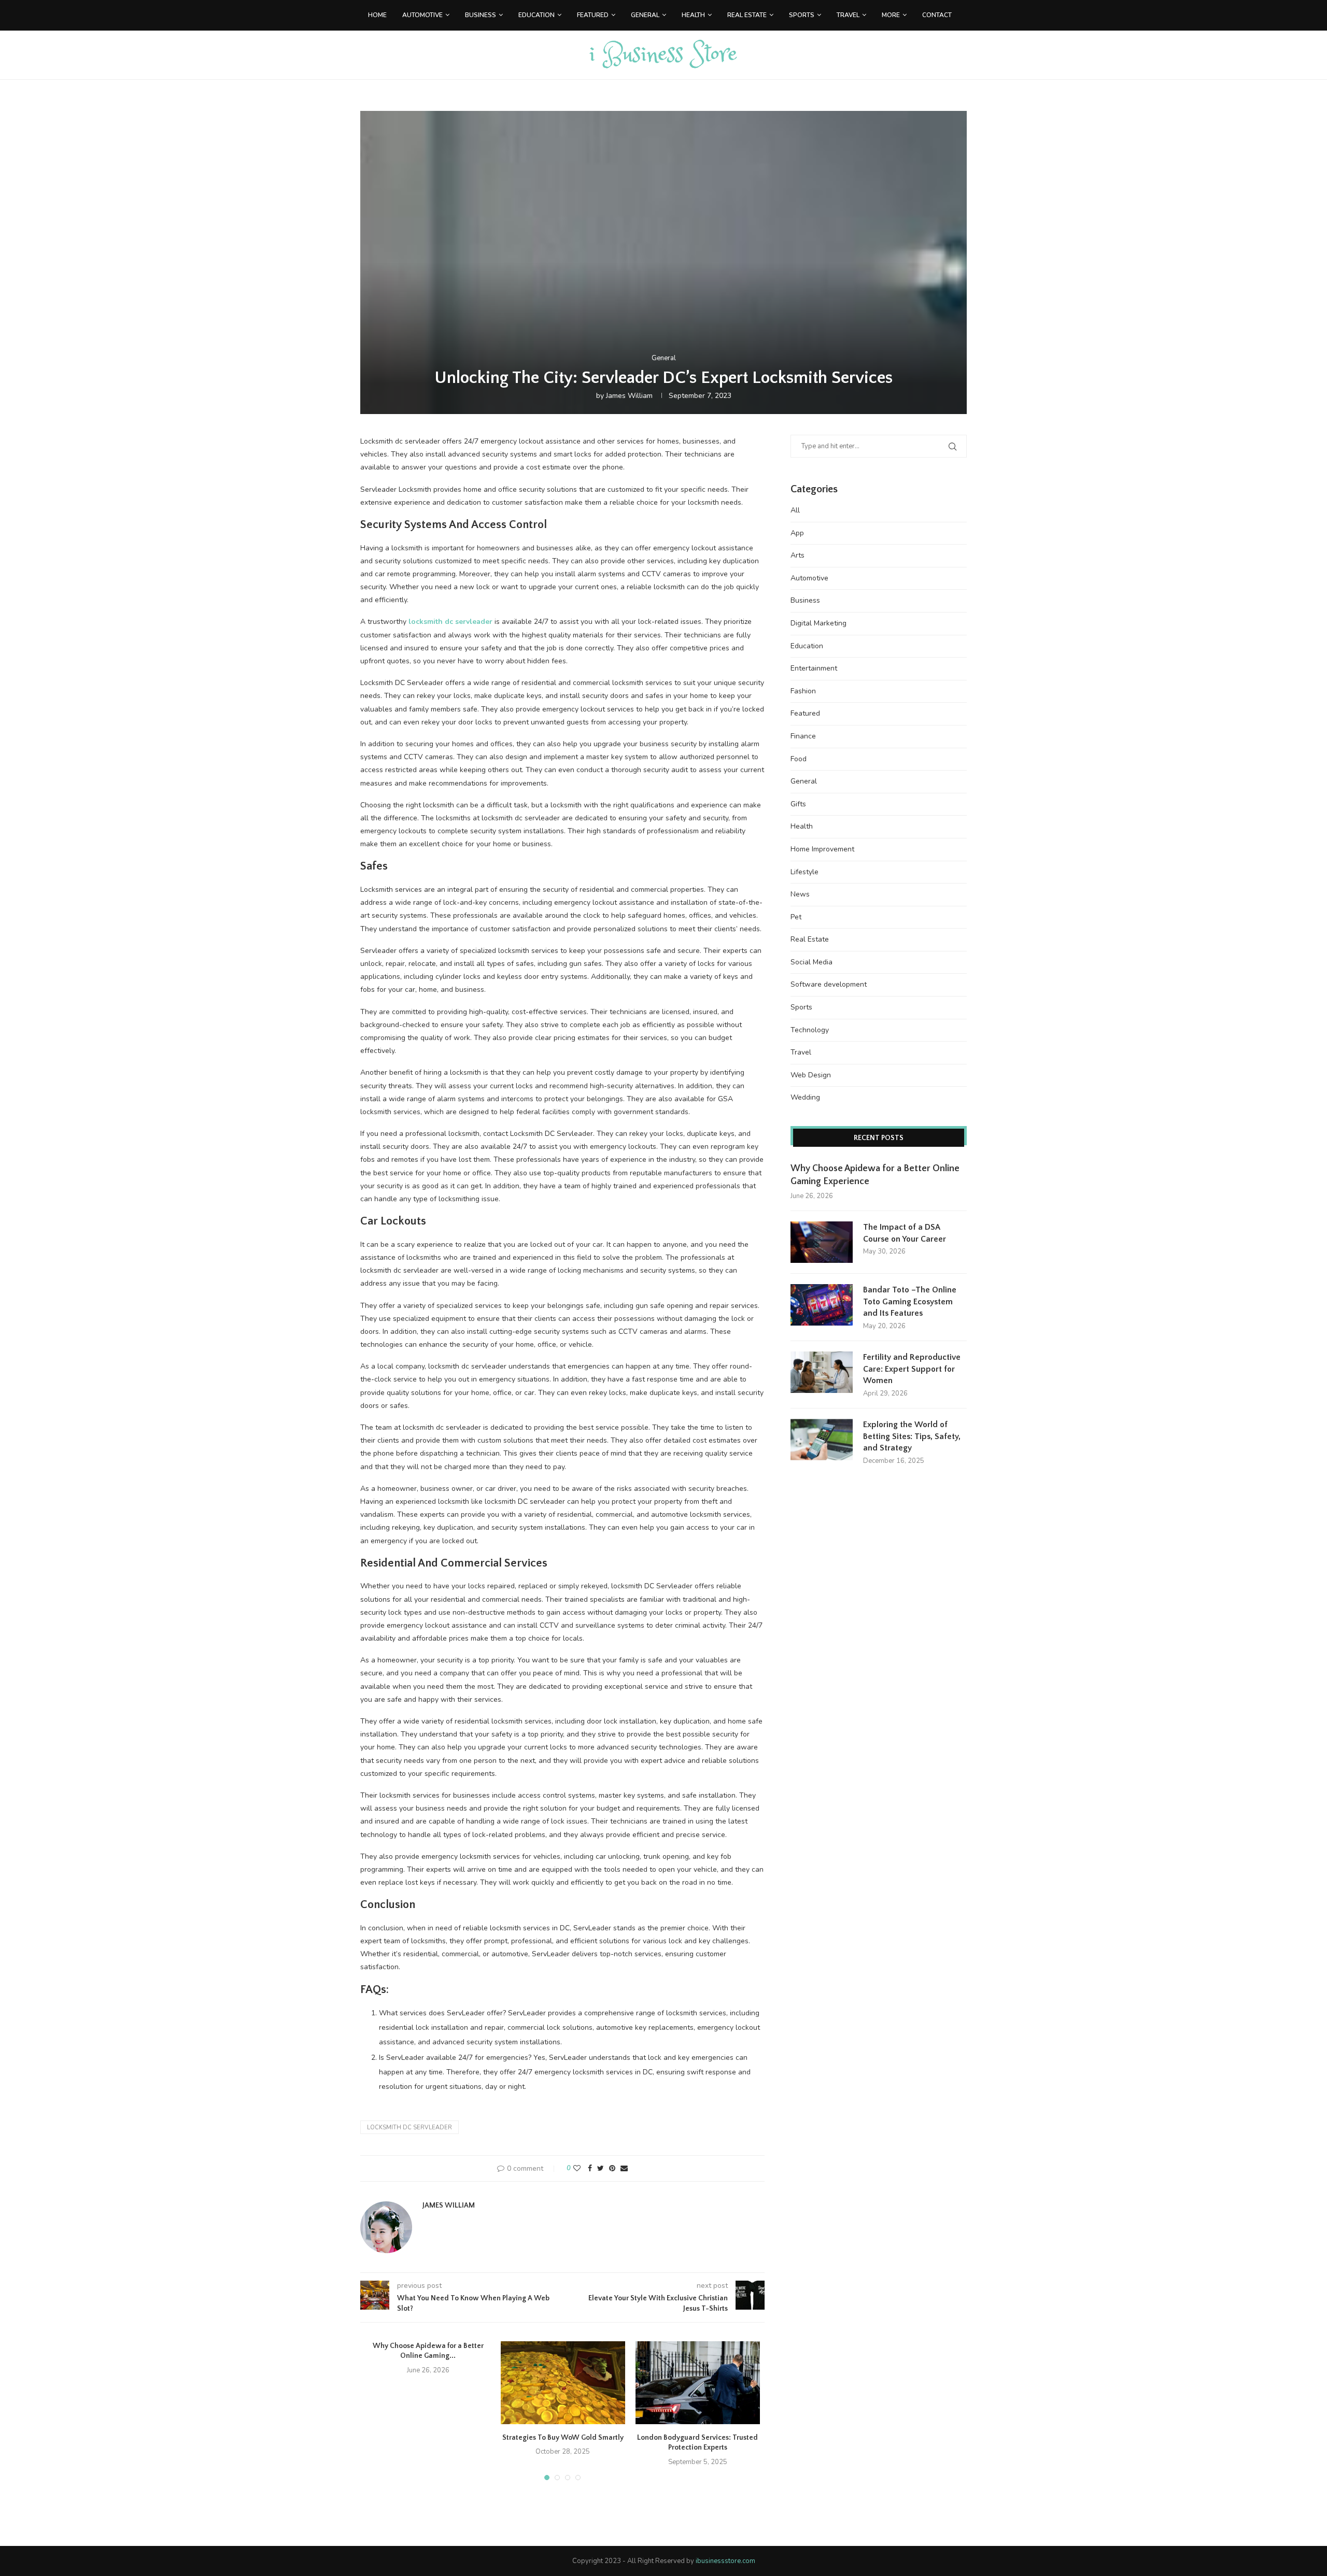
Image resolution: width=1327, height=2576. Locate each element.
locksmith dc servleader (410, 2127)
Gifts (798, 804)
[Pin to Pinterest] (612, 2168)
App (797, 533)
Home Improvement (822, 849)
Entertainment (814, 668)
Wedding (805, 1097)
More (891, 15)
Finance (803, 736)
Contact (937, 15)
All (795, 510)
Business (481, 15)
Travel (848, 15)
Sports (802, 15)
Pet (796, 917)
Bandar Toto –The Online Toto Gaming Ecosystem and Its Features (910, 1301)
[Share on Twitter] (601, 2168)
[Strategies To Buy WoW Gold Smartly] (563, 2383)
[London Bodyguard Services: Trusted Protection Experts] (698, 2383)
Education (537, 15)
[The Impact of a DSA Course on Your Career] (822, 1242)
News (800, 894)
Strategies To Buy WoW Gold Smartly (563, 2438)
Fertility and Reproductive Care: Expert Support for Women (912, 1369)
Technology (810, 1030)
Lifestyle (804, 872)
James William (629, 396)
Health (693, 15)
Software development (829, 984)
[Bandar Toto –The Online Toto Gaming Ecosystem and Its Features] (822, 1305)
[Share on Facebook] (590, 2168)
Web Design (811, 1075)
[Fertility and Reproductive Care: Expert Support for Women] (822, 1372)
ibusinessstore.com (725, 2561)
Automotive (422, 15)
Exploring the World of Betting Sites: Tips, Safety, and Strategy (912, 1436)
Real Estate (747, 15)
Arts (797, 555)
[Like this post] (577, 2168)
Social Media (811, 962)
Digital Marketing (818, 623)
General (645, 15)
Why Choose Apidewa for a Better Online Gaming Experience (875, 1175)
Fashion (803, 691)
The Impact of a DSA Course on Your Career (905, 1233)
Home (377, 15)
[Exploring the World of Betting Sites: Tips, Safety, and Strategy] (822, 1440)
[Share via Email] (624, 2168)
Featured (593, 15)
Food (799, 759)
